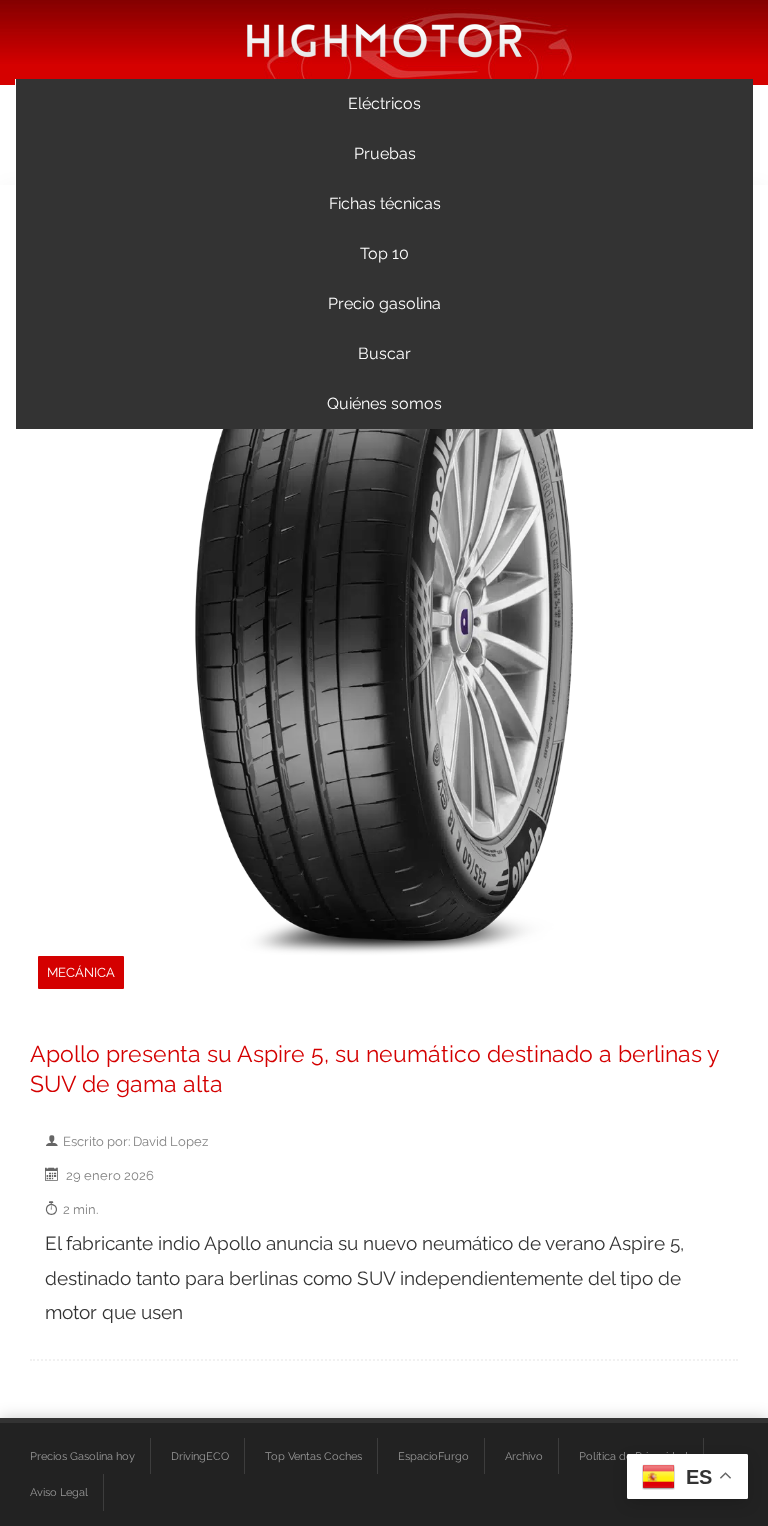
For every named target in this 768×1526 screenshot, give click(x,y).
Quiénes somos (384, 403)
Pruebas (385, 153)
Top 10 (384, 253)
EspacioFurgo (433, 1456)
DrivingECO (200, 1456)
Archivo (524, 1456)
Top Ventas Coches (313, 1456)
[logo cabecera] (384, 39)
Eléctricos (384, 103)
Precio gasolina (384, 303)
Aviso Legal (59, 1492)
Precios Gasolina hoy (82, 1456)
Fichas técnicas (385, 203)
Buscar (384, 353)
